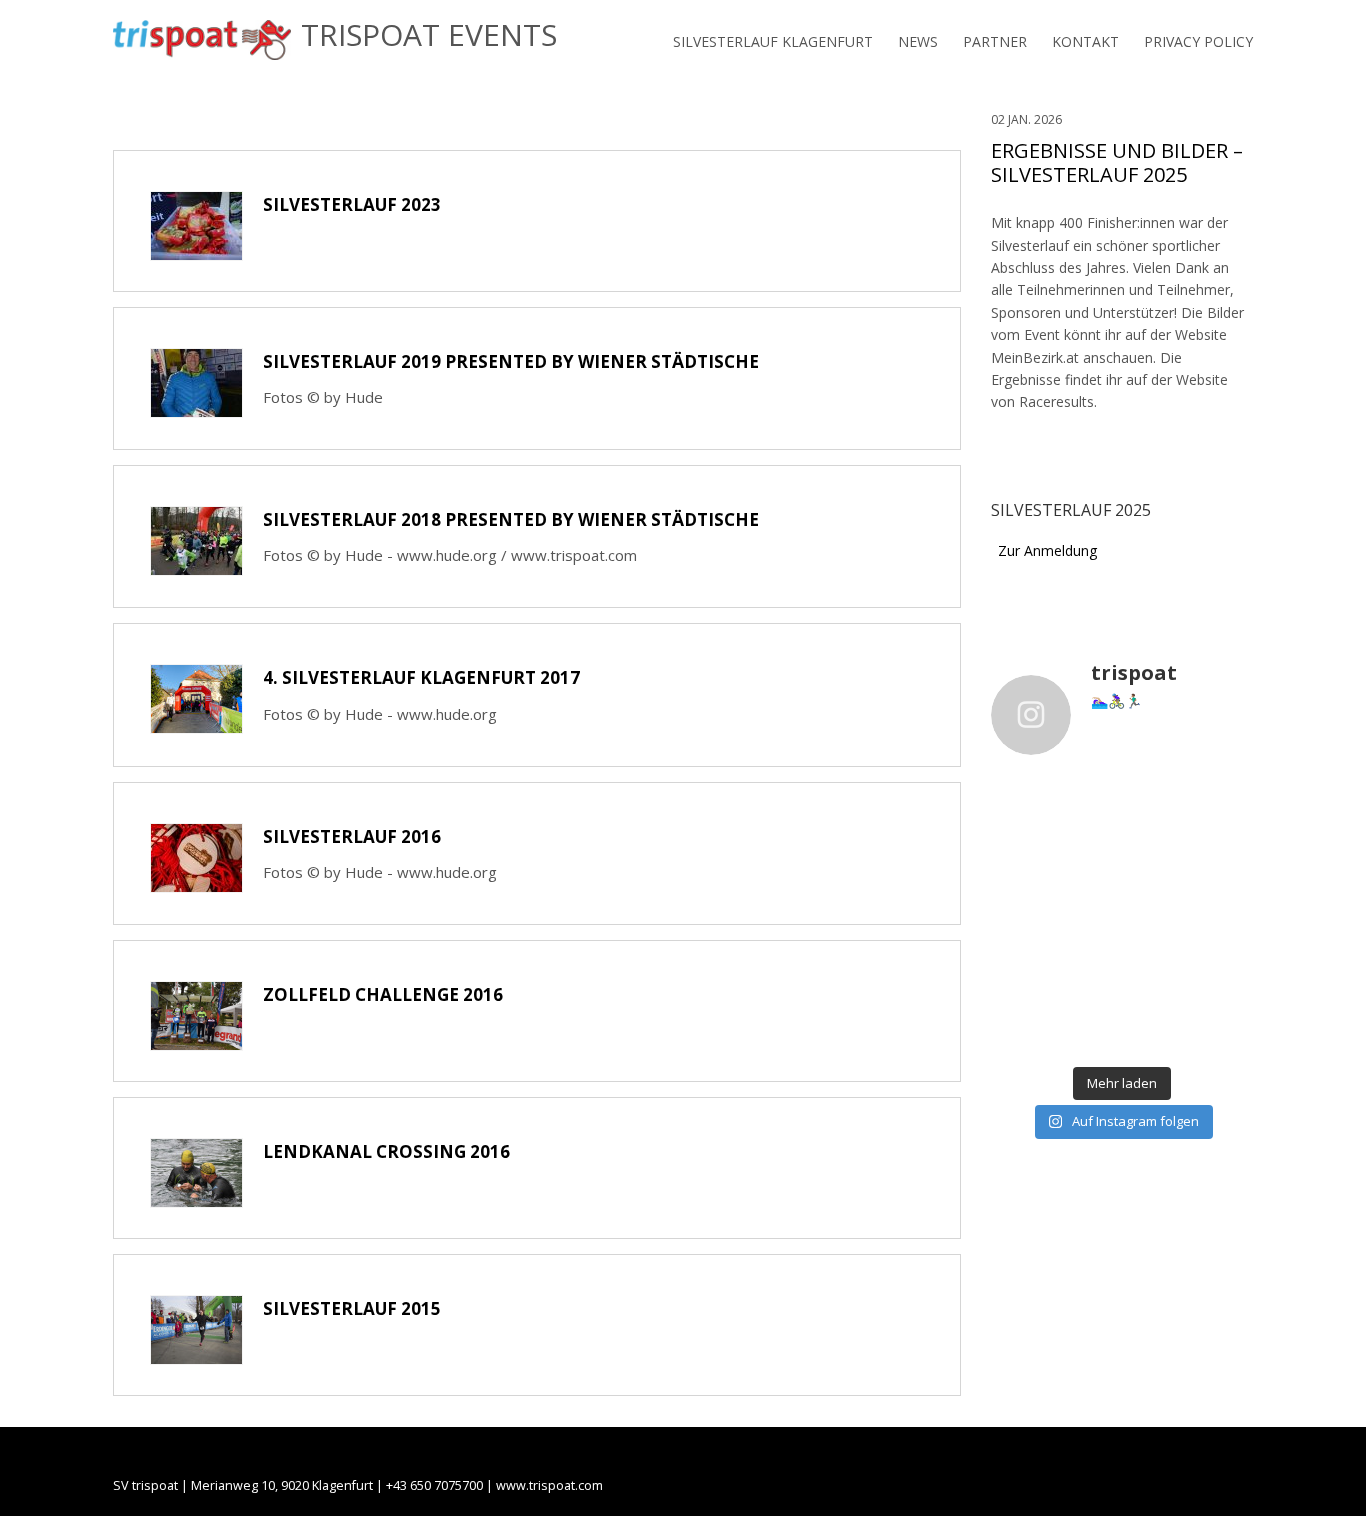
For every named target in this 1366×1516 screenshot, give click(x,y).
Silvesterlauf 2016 (352, 836)
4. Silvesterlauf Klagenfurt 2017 (421, 677)
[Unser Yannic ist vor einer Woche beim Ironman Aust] (1088, 933)
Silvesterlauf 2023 (352, 204)
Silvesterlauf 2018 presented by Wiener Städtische (511, 519)
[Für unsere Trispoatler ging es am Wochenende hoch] (1224, 884)
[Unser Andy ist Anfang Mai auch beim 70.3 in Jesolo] (1020, 1030)
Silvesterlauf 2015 (352, 1308)
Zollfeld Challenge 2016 (383, 994)
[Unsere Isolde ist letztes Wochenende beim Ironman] (1224, 933)
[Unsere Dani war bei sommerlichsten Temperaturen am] (1020, 933)
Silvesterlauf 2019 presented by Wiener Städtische (511, 361)
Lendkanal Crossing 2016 (386, 1151)
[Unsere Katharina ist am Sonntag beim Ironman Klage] (1156, 933)
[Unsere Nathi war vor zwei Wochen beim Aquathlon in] (1020, 835)
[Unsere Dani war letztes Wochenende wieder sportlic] (1224, 1030)
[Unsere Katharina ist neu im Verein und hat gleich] (1088, 1030)
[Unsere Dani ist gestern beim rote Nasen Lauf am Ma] (1224, 835)
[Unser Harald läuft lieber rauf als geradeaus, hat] (1156, 835)
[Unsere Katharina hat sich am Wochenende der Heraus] (1156, 884)
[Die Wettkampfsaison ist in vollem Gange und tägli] (1156, 981)
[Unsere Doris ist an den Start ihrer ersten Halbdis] (1156, 1030)
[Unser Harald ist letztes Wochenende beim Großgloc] (1020, 884)
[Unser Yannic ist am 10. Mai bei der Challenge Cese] (1224, 981)
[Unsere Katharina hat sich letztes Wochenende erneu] (1088, 835)
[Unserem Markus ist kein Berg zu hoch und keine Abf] (1088, 884)
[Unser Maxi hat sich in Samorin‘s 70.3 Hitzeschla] (1088, 981)
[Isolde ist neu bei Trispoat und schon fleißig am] (1020, 981)
